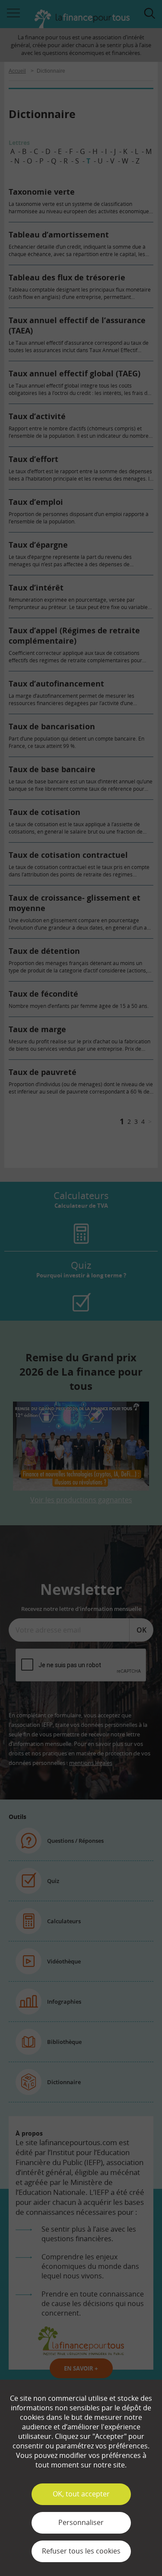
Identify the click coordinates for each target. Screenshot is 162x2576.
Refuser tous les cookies (81, 2551)
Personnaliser (81, 2522)
